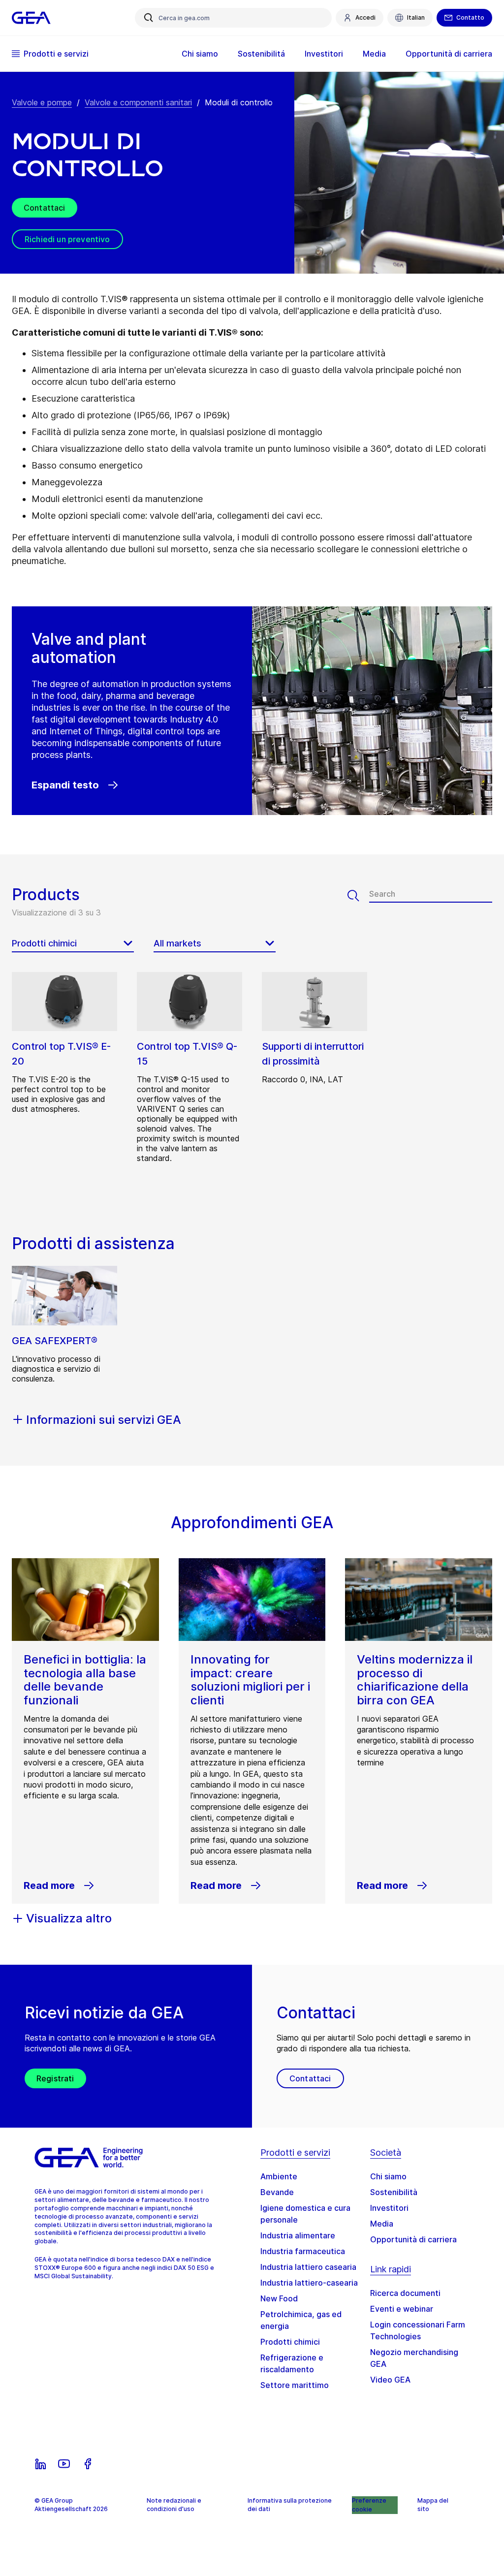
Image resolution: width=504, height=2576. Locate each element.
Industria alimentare (298, 2235)
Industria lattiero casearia (308, 2267)
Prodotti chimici (290, 2342)
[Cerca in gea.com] (149, 18)
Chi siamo (388, 2176)
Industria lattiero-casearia (309, 2283)
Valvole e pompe (42, 102)
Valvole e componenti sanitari (138, 102)
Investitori (389, 2208)
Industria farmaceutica (303, 2251)
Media (382, 2224)
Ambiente (279, 2176)
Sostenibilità (394, 2192)
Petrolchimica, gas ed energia (301, 2320)
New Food (279, 2298)
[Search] (358, 896)
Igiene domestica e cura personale (305, 2214)
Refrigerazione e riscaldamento (292, 2363)
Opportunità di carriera (413, 2239)
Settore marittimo (295, 2385)
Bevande (277, 2192)
